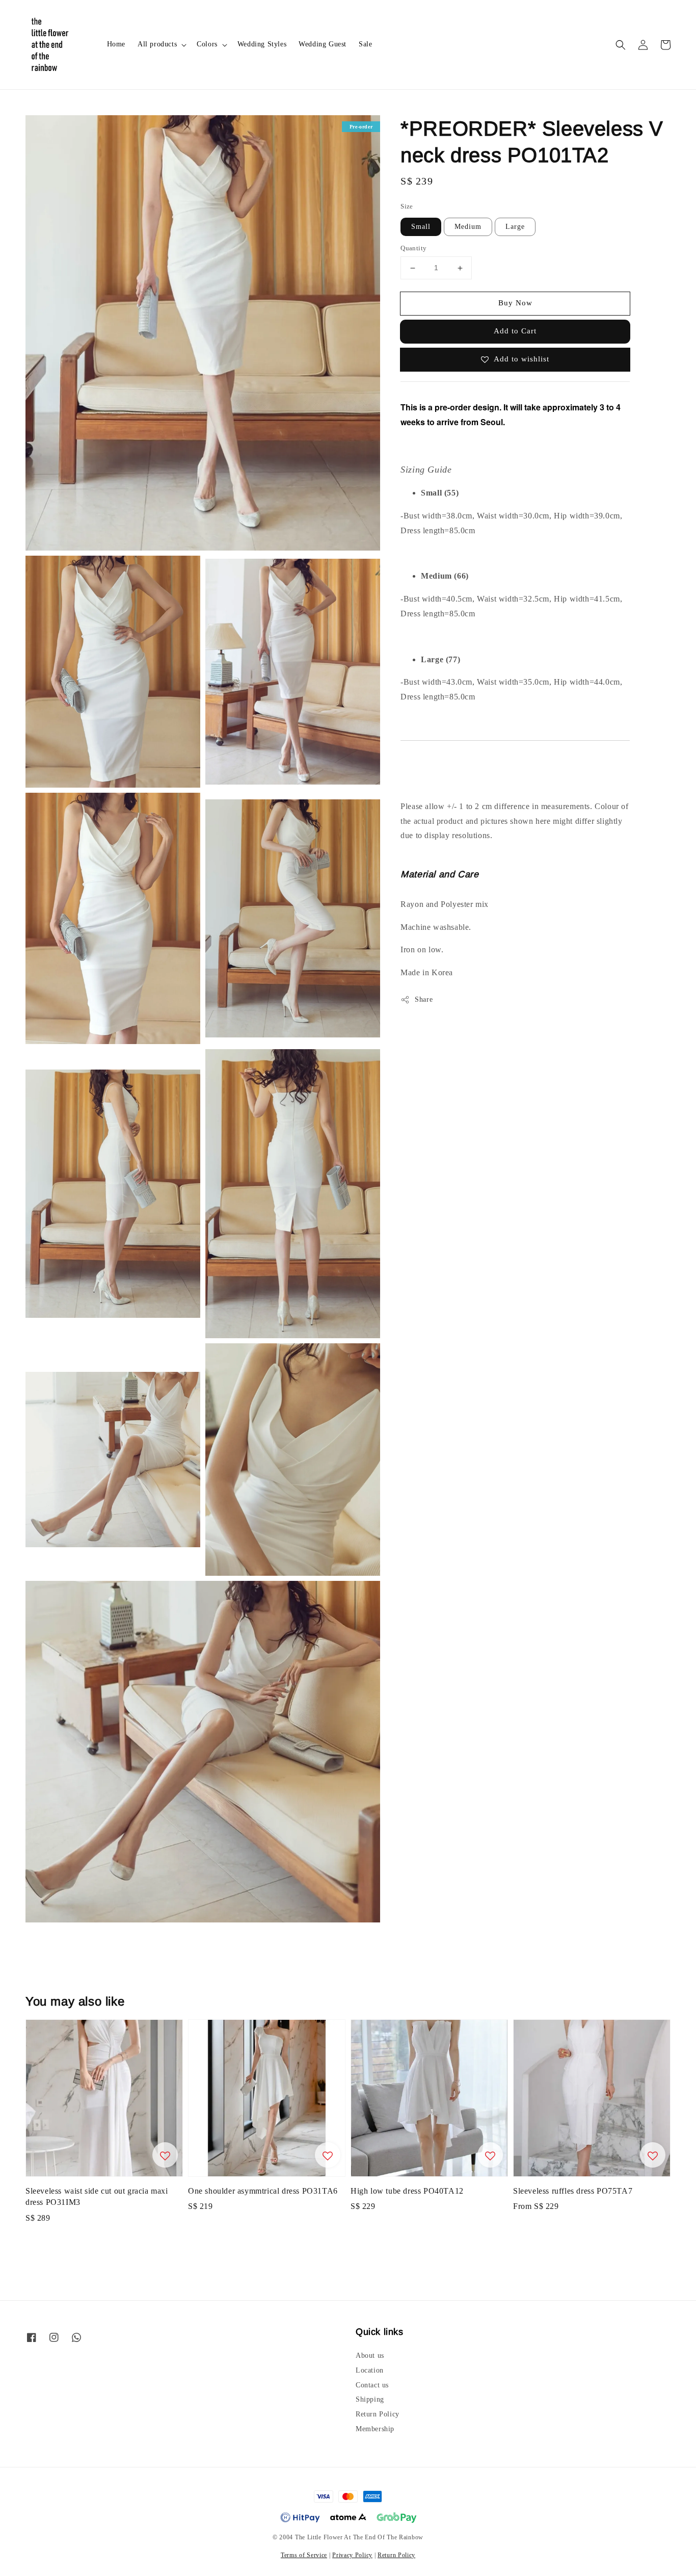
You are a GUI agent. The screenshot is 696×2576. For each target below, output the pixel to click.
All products (157, 44)
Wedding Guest (323, 44)
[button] (621, 45)
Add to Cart (515, 331)
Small (421, 227)
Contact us (372, 2385)
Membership (375, 2429)
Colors (207, 44)
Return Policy (378, 2414)
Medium (468, 227)
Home (116, 44)
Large (515, 227)
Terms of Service (304, 2555)
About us (370, 2356)
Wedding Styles (262, 44)
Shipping (370, 2399)
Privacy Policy (352, 2555)
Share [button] (424, 1000)
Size (407, 206)
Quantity (413, 249)
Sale (365, 44)
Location (370, 2370)
